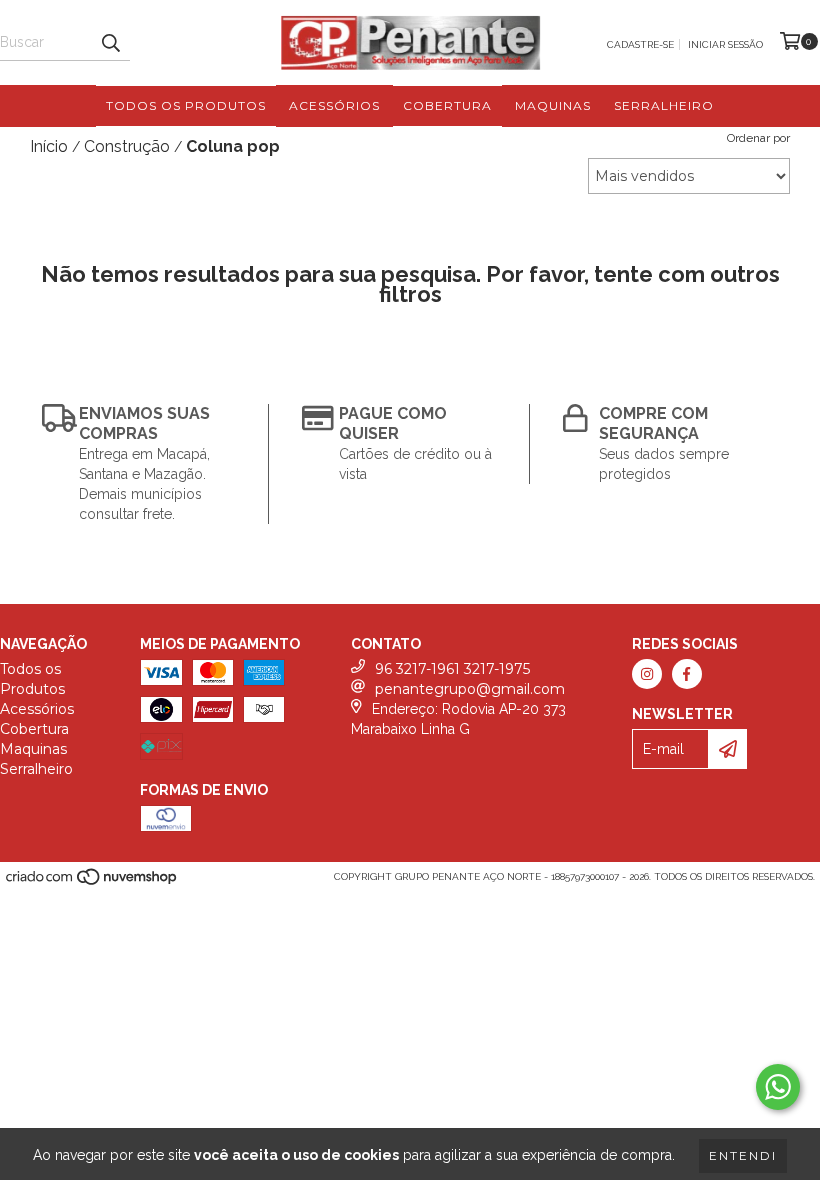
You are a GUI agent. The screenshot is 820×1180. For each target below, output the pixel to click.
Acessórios (334, 105)
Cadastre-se (640, 44)
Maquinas (553, 105)
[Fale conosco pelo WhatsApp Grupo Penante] (778, 1087)
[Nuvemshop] (92, 883)
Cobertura (447, 105)
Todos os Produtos (186, 105)
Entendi (743, 1155)
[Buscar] (110, 43)
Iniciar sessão (725, 44)
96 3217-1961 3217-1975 (452, 669)
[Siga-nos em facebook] (687, 674)
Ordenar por (758, 138)
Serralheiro (664, 105)
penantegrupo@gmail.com (470, 689)
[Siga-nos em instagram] (647, 674)
